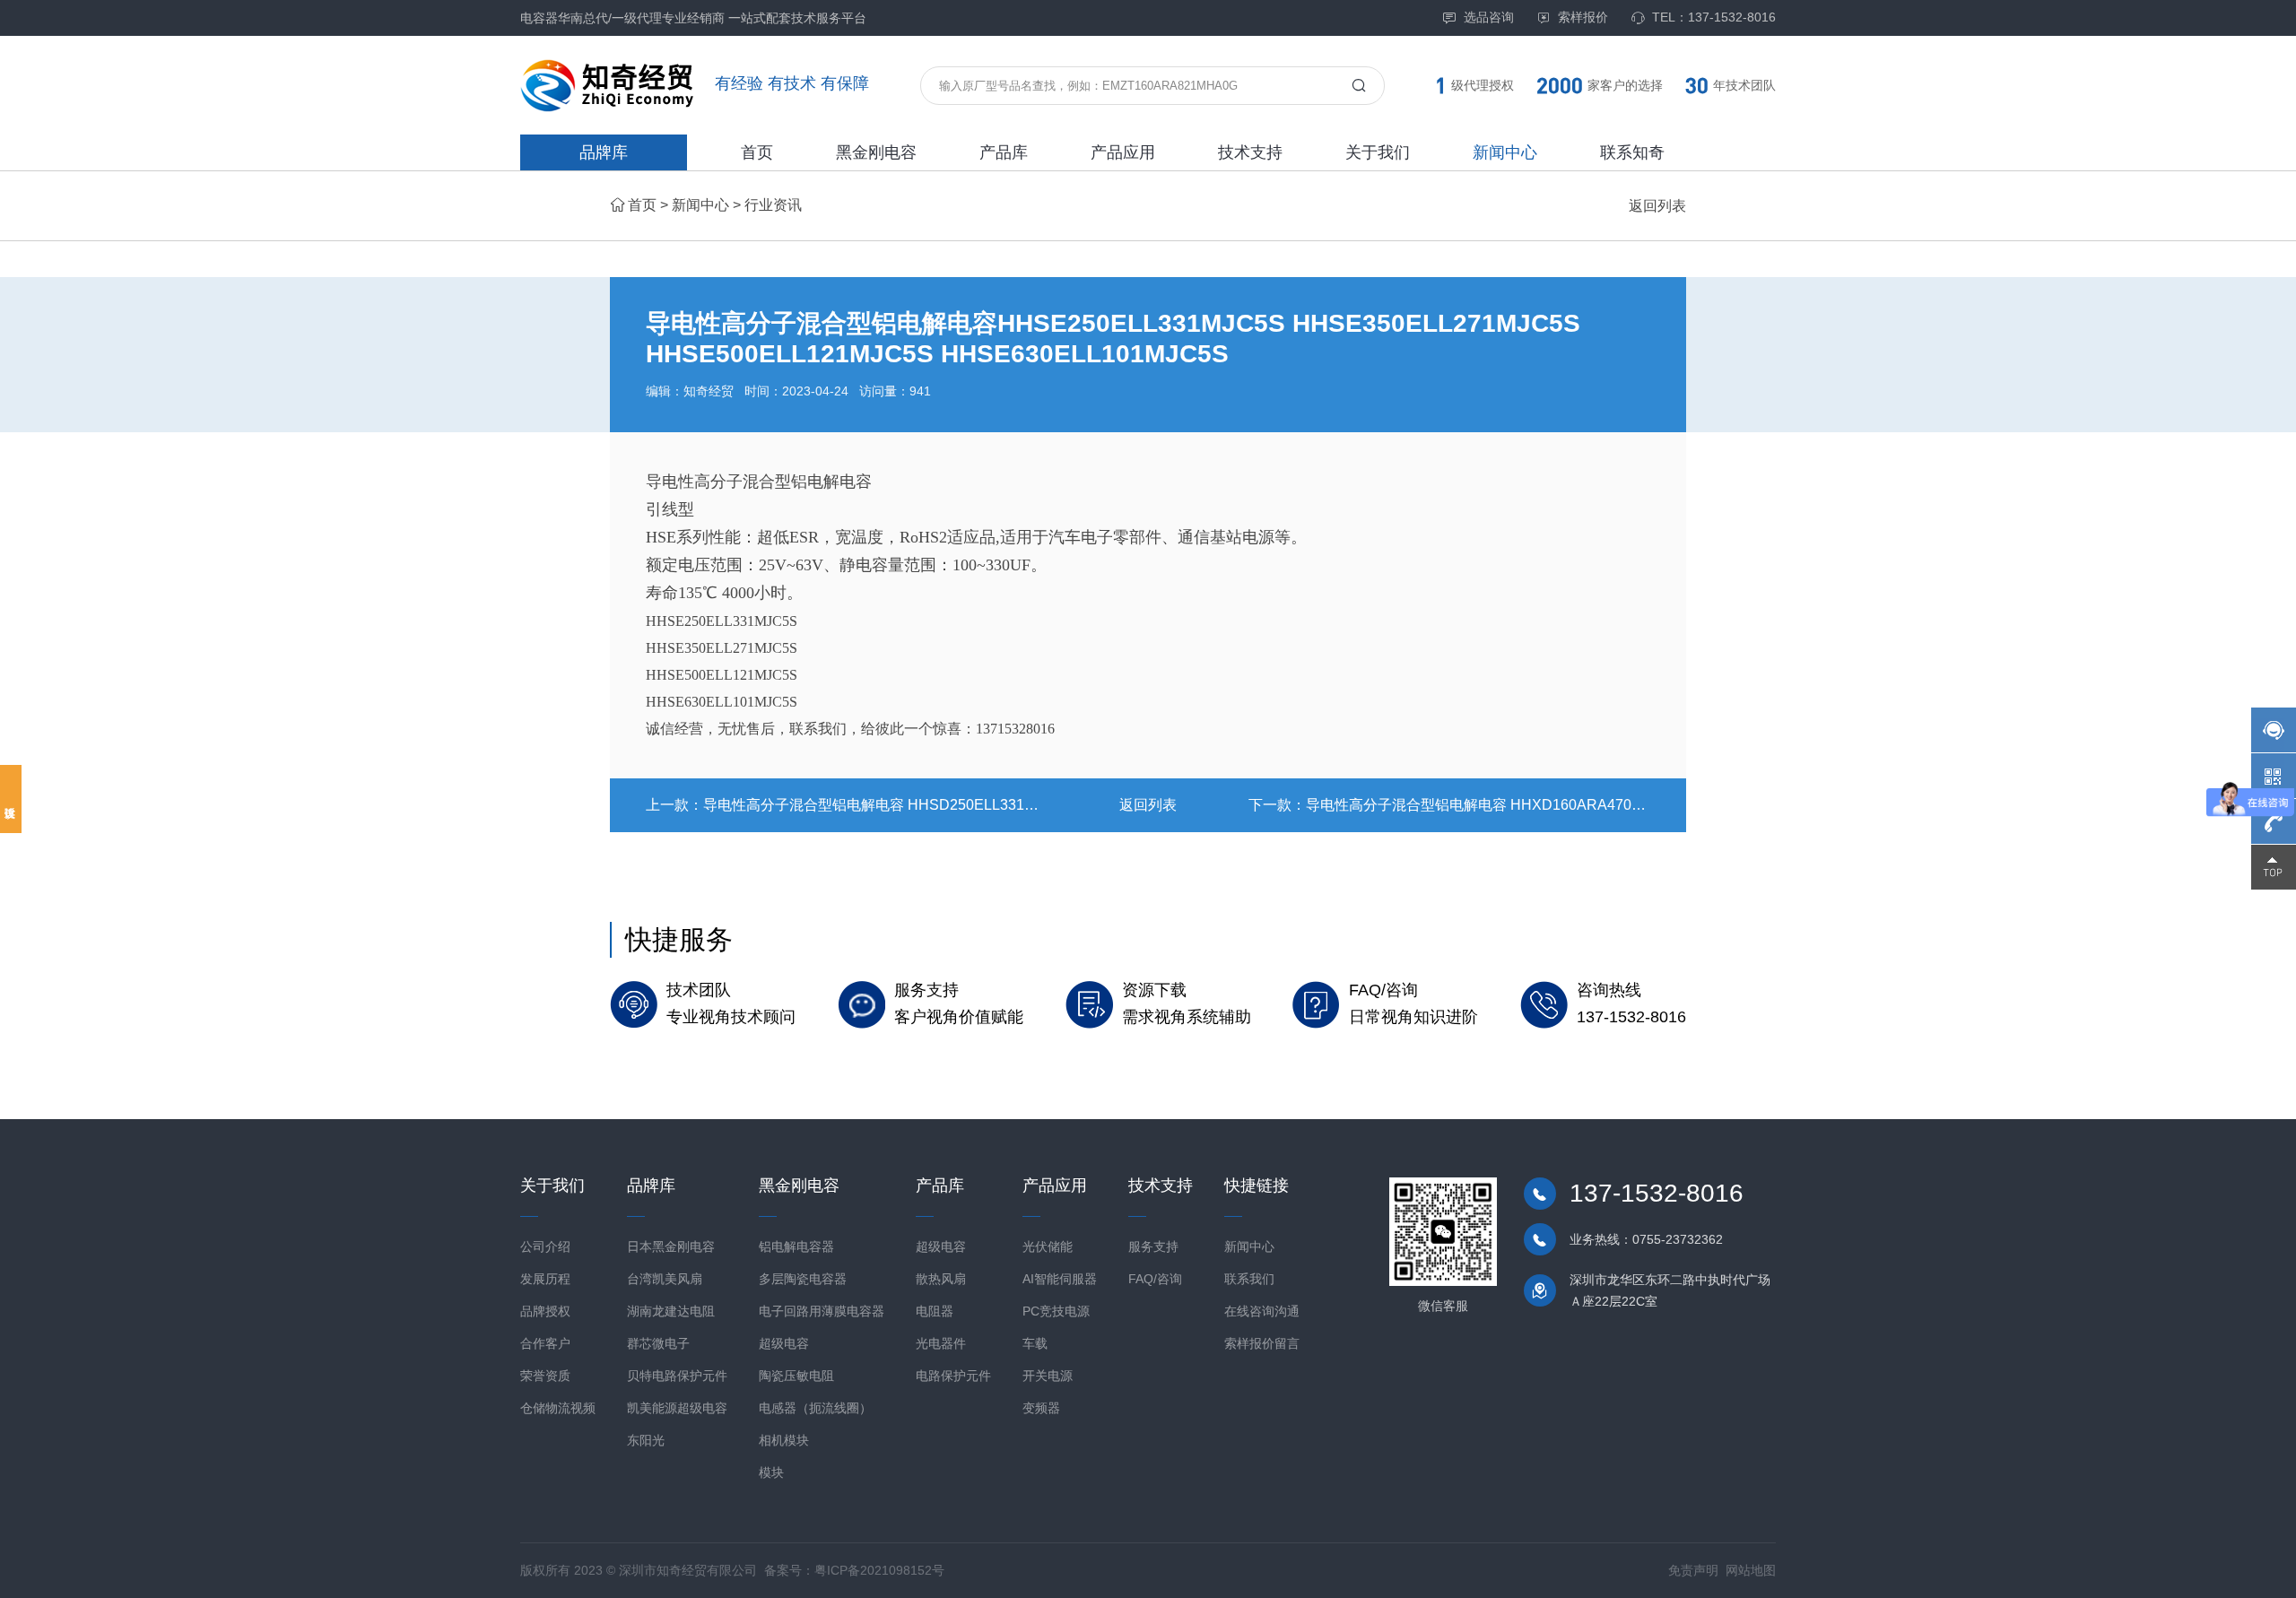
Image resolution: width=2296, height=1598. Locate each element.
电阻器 (935, 1311)
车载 (1035, 1343)
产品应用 (1123, 152)
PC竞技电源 (1056, 1311)
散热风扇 (941, 1279)
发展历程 (545, 1279)
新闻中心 (1505, 152)
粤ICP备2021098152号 (879, 1570)
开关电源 (1048, 1376)
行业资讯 (773, 205)
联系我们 (1249, 1279)
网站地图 (1751, 1570)
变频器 (1041, 1408)
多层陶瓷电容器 (803, 1279)
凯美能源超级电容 (677, 1408)
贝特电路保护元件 (677, 1376)
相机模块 (784, 1440)
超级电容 (784, 1343)
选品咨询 (1489, 17)
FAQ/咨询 (1155, 1279)
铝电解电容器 (796, 1246)
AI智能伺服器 (1060, 1279)
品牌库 (604, 152)
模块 (771, 1472)
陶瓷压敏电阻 (796, 1376)
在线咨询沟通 (1262, 1311)
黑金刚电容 (876, 152)
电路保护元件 (953, 1376)
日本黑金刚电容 (671, 1246)
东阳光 (646, 1440)
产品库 (1004, 152)
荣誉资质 (545, 1376)
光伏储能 (1048, 1246)
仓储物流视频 (558, 1408)
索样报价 (1583, 17)
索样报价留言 (1262, 1343)
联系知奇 (1632, 152)
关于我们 (1378, 152)
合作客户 (545, 1343)
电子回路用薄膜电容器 (822, 1311)
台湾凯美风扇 (665, 1279)
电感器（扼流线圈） (815, 1408)
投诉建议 (11, 799)
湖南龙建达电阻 (671, 1311)
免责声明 (1693, 1570)
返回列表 (1657, 206)
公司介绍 (545, 1246)
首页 (757, 152)
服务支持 (1153, 1246)
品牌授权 (545, 1311)
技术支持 (1250, 152)
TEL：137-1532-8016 (1714, 17)
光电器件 (941, 1343)
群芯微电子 (658, 1343)
